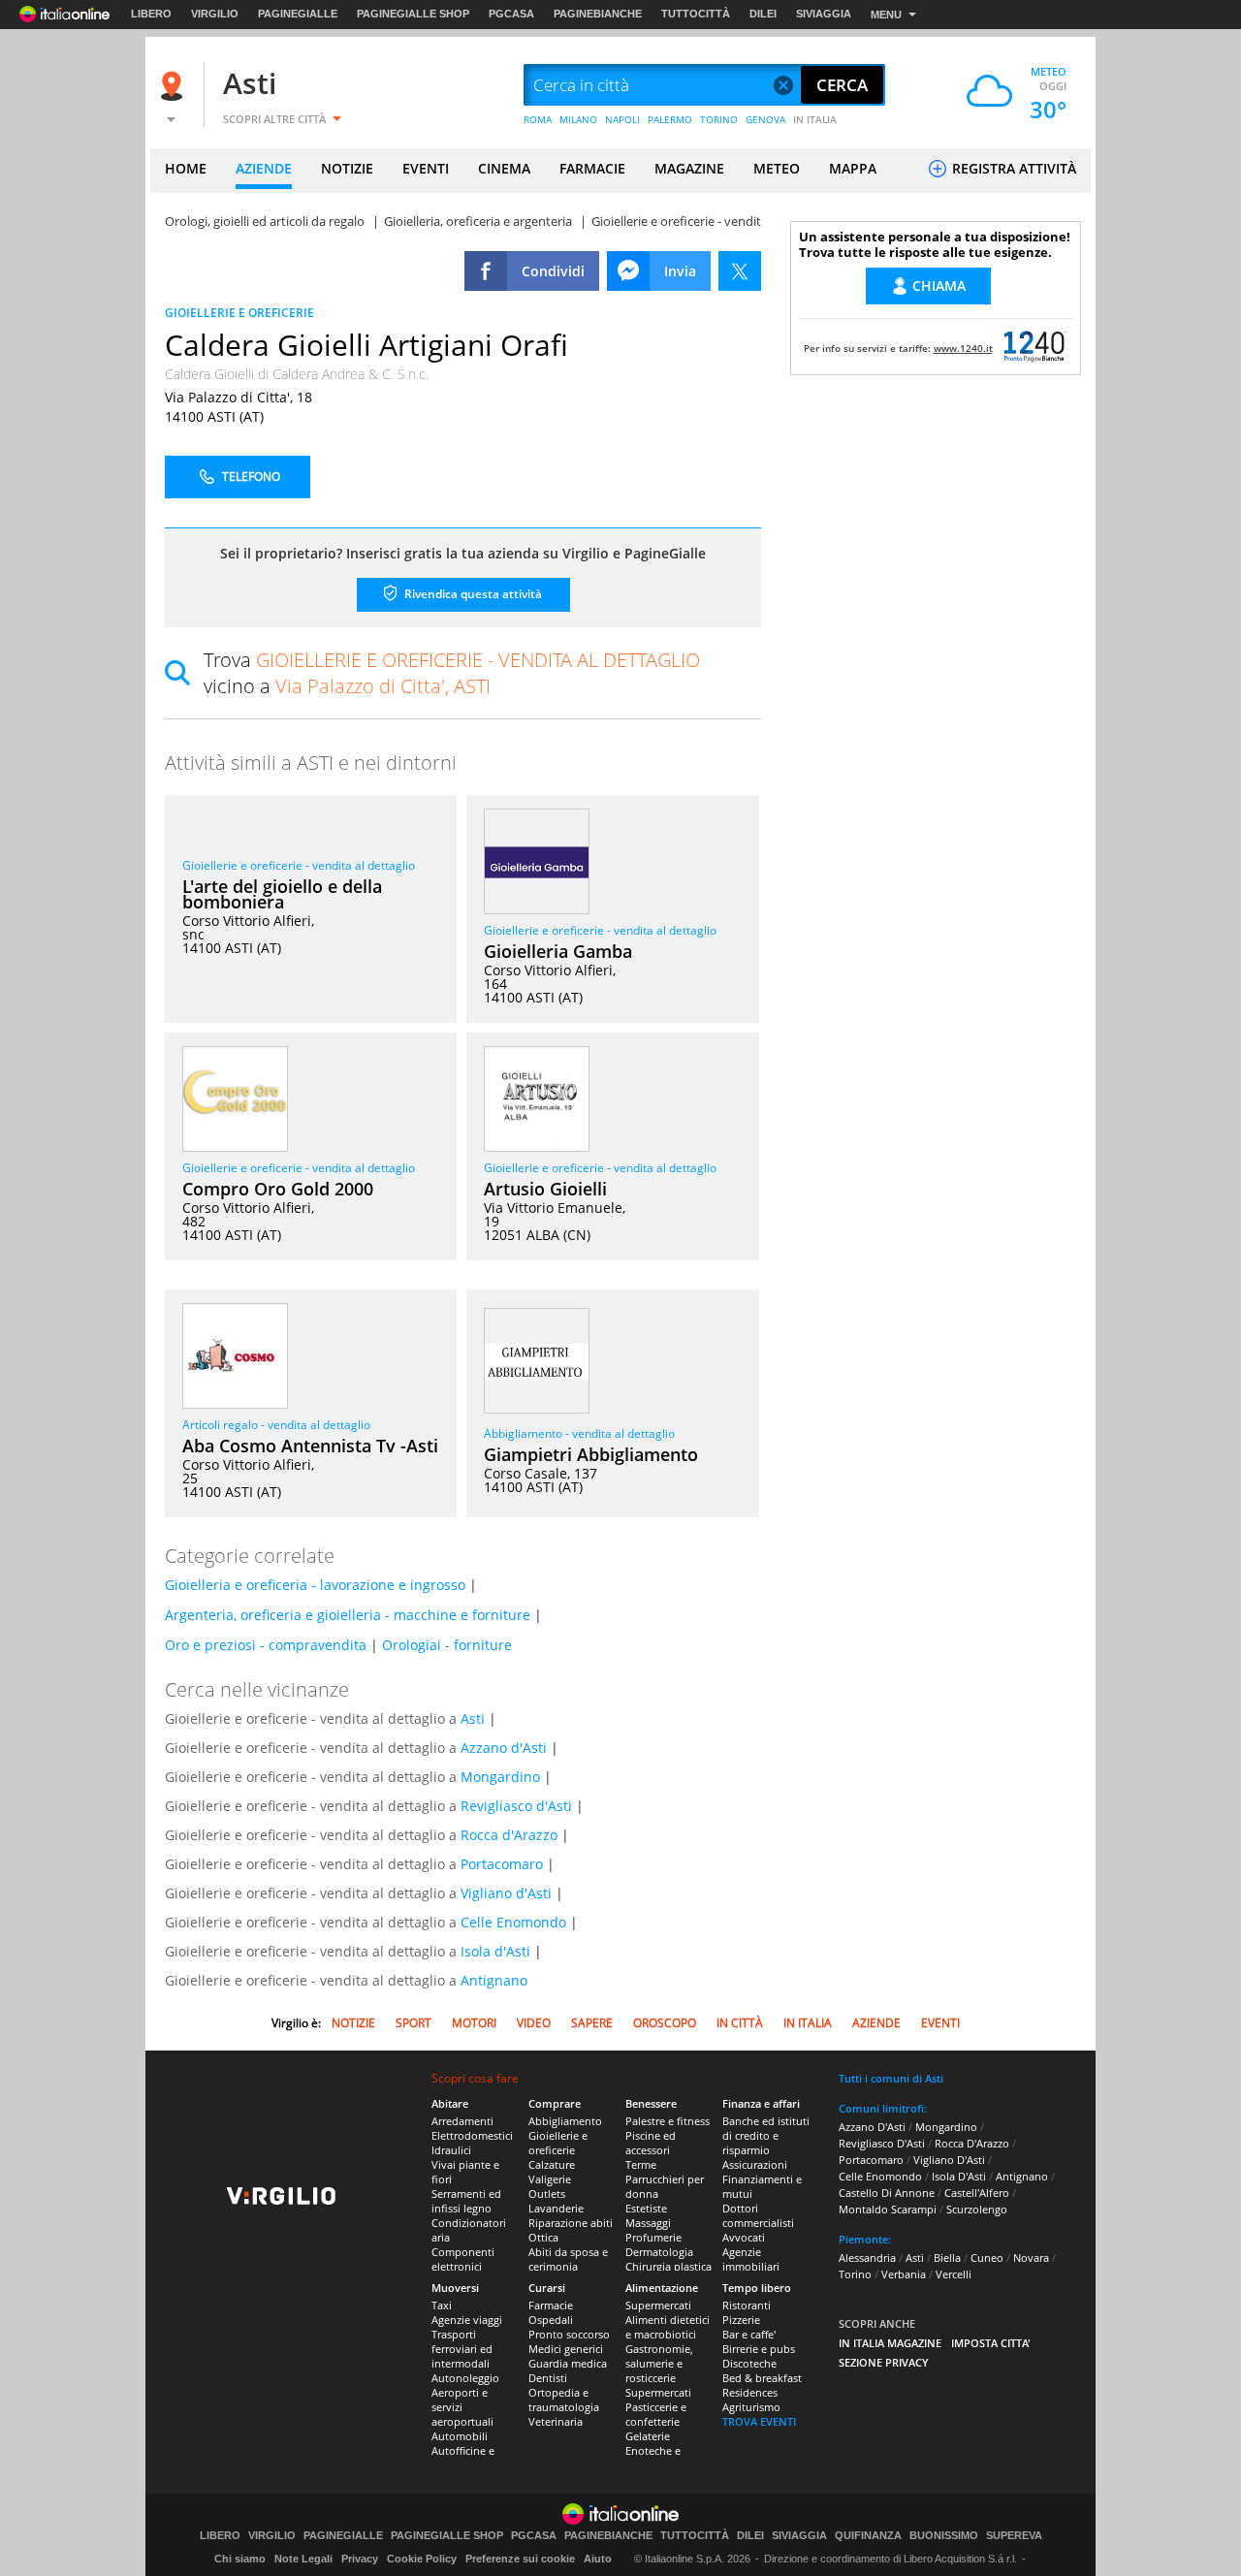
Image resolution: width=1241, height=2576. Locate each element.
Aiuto (598, 2559)
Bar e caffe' (749, 2334)
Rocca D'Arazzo (972, 2143)
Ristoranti (747, 2305)
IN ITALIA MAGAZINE (890, 2343)
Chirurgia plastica (668, 2266)
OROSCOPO (665, 2023)
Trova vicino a (452, 673)
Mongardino (500, 1777)
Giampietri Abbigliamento (591, 1454)
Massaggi (648, 2223)
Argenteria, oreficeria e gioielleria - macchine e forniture (348, 1615)
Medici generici (566, 2349)
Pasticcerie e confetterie (656, 2414)
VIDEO (534, 2023)
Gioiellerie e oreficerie (558, 2143)
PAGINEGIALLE (298, 14)
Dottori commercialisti (758, 2215)
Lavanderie (556, 2208)
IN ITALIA (815, 119)
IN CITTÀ (740, 2023)
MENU (886, 15)
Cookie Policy (422, 2559)
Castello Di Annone (887, 2193)
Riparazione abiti (571, 2223)
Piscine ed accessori (651, 2143)
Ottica (543, 2237)
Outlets (547, 2194)
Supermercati (658, 2305)
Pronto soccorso (569, 2334)
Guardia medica (568, 2363)
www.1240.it (963, 348)
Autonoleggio (465, 2378)
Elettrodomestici (472, 2135)
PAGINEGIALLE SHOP (413, 14)
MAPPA (853, 168)
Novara (1031, 2258)
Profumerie (653, 2237)
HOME (186, 168)
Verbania (904, 2274)
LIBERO (151, 14)
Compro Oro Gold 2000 (278, 1189)
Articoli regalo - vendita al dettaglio (276, 1425)
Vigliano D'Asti (949, 2160)
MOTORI (474, 2023)
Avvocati (744, 2237)
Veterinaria (556, 2421)
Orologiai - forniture (447, 1645)
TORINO (719, 119)
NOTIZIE (347, 168)
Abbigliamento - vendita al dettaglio (579, 1433)
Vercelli (954, 2274)
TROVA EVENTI (759, 2421)
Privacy (360, 2559)
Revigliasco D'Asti (882, 2143)
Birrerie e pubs (759, 2349)
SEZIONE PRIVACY (884, 2362)
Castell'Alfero (977, 2193)
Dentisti (548, 2378)
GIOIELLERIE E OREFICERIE (239, 313)
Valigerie (550, 2179)
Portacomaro (502, 1864)
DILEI (763, 14)
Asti (250, 83)
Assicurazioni (755, 2164)
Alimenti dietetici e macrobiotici (668, 2327)
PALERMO (670, 119)
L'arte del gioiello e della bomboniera (282, 894)
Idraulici (451, 2150)
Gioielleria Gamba (558, 951)
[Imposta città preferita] (175, 86)
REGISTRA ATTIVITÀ (1012, 168)
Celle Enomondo (513, 1922)
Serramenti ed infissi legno (466, 2201)
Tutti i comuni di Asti (891, 2078)
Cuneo (987, 2258)
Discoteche (749, 2363)
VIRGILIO (215, 14)
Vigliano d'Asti (506, 1893)
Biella (947, 2258)
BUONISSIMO (944, 2536)
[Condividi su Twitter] (740, 271)
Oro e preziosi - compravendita (266, 1645)
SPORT (414, 2023)
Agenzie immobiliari (751, 2259)
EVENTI (426, 168)
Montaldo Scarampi (888, 2209)
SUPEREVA (1014, 2536)
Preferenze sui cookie (520, 2559)
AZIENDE (264, 168)
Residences (750, 2392)
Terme (641, 2164)
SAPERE (592, 2023)
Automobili (460, 2436)
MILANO (578, 119)
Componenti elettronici (463, 2259)
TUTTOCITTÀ (696, 14)
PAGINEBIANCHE (598, 14)
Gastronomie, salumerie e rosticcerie (659, 2363)
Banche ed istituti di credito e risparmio (766, 2135)
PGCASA (511, 14)
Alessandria (867, 2258)
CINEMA (504, 168)
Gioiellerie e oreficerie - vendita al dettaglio (299, 865)
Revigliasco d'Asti (516, 1806)
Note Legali (303, 2559)
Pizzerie (741, 2320)
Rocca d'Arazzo (509, 1835)
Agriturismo (751, 2407)
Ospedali (551, 2320)
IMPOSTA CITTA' (991, 2343)
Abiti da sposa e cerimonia (568, 2259)
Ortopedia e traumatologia (564, 2400)
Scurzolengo (977, 2209)
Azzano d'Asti (504, 1748)
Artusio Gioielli (545, 1189)
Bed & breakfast (762, 2378)
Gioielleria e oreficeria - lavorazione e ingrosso (315, 1585)
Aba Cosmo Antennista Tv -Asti (310, 1446)
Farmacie (551, 2305)
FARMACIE (592, 168)
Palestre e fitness (668, 2121)
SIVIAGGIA (824, 14)
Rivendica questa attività (472, 594)
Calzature (552, 2164)
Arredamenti (462, 2121)
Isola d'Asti (495, 1951)
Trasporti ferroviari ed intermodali (462, 2349)
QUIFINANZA (868, 2536)
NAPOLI (622, 119)
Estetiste (646, 2208)
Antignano (494, 1980)
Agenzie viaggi (467, 2320)
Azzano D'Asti (872, 2127)
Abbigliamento (565, 2121)
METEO (777, 168)
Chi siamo (240, 2559)
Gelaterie (648, 2436)
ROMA (538, 119)
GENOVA (765, 119)
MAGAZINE (689, 168)
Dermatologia (659, 2252)
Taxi (442, 2305)
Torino (855, 2274)
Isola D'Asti (959, 2176)
